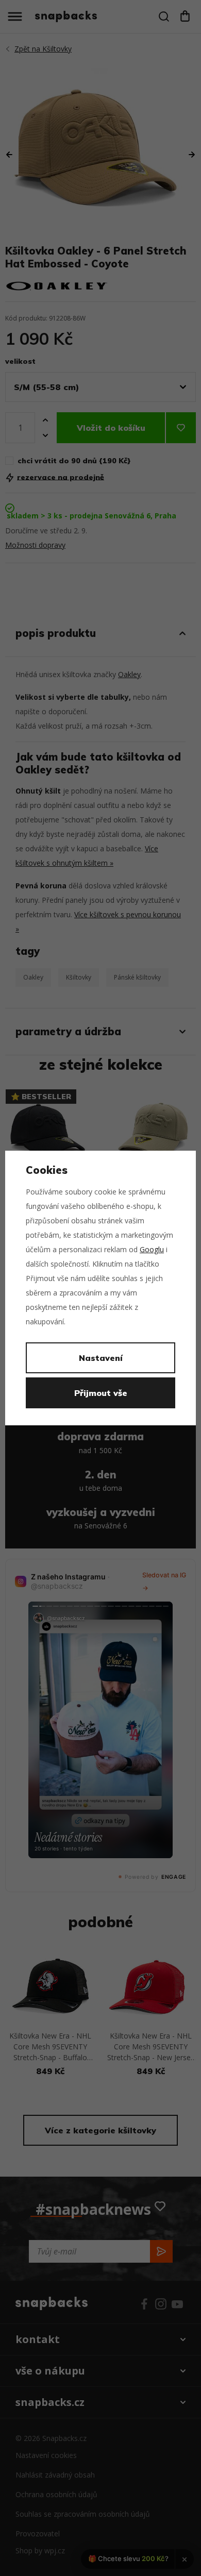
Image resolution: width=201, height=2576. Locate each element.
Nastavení (101, 1358)
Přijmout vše (101, 1393)
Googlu (152, 1249)
